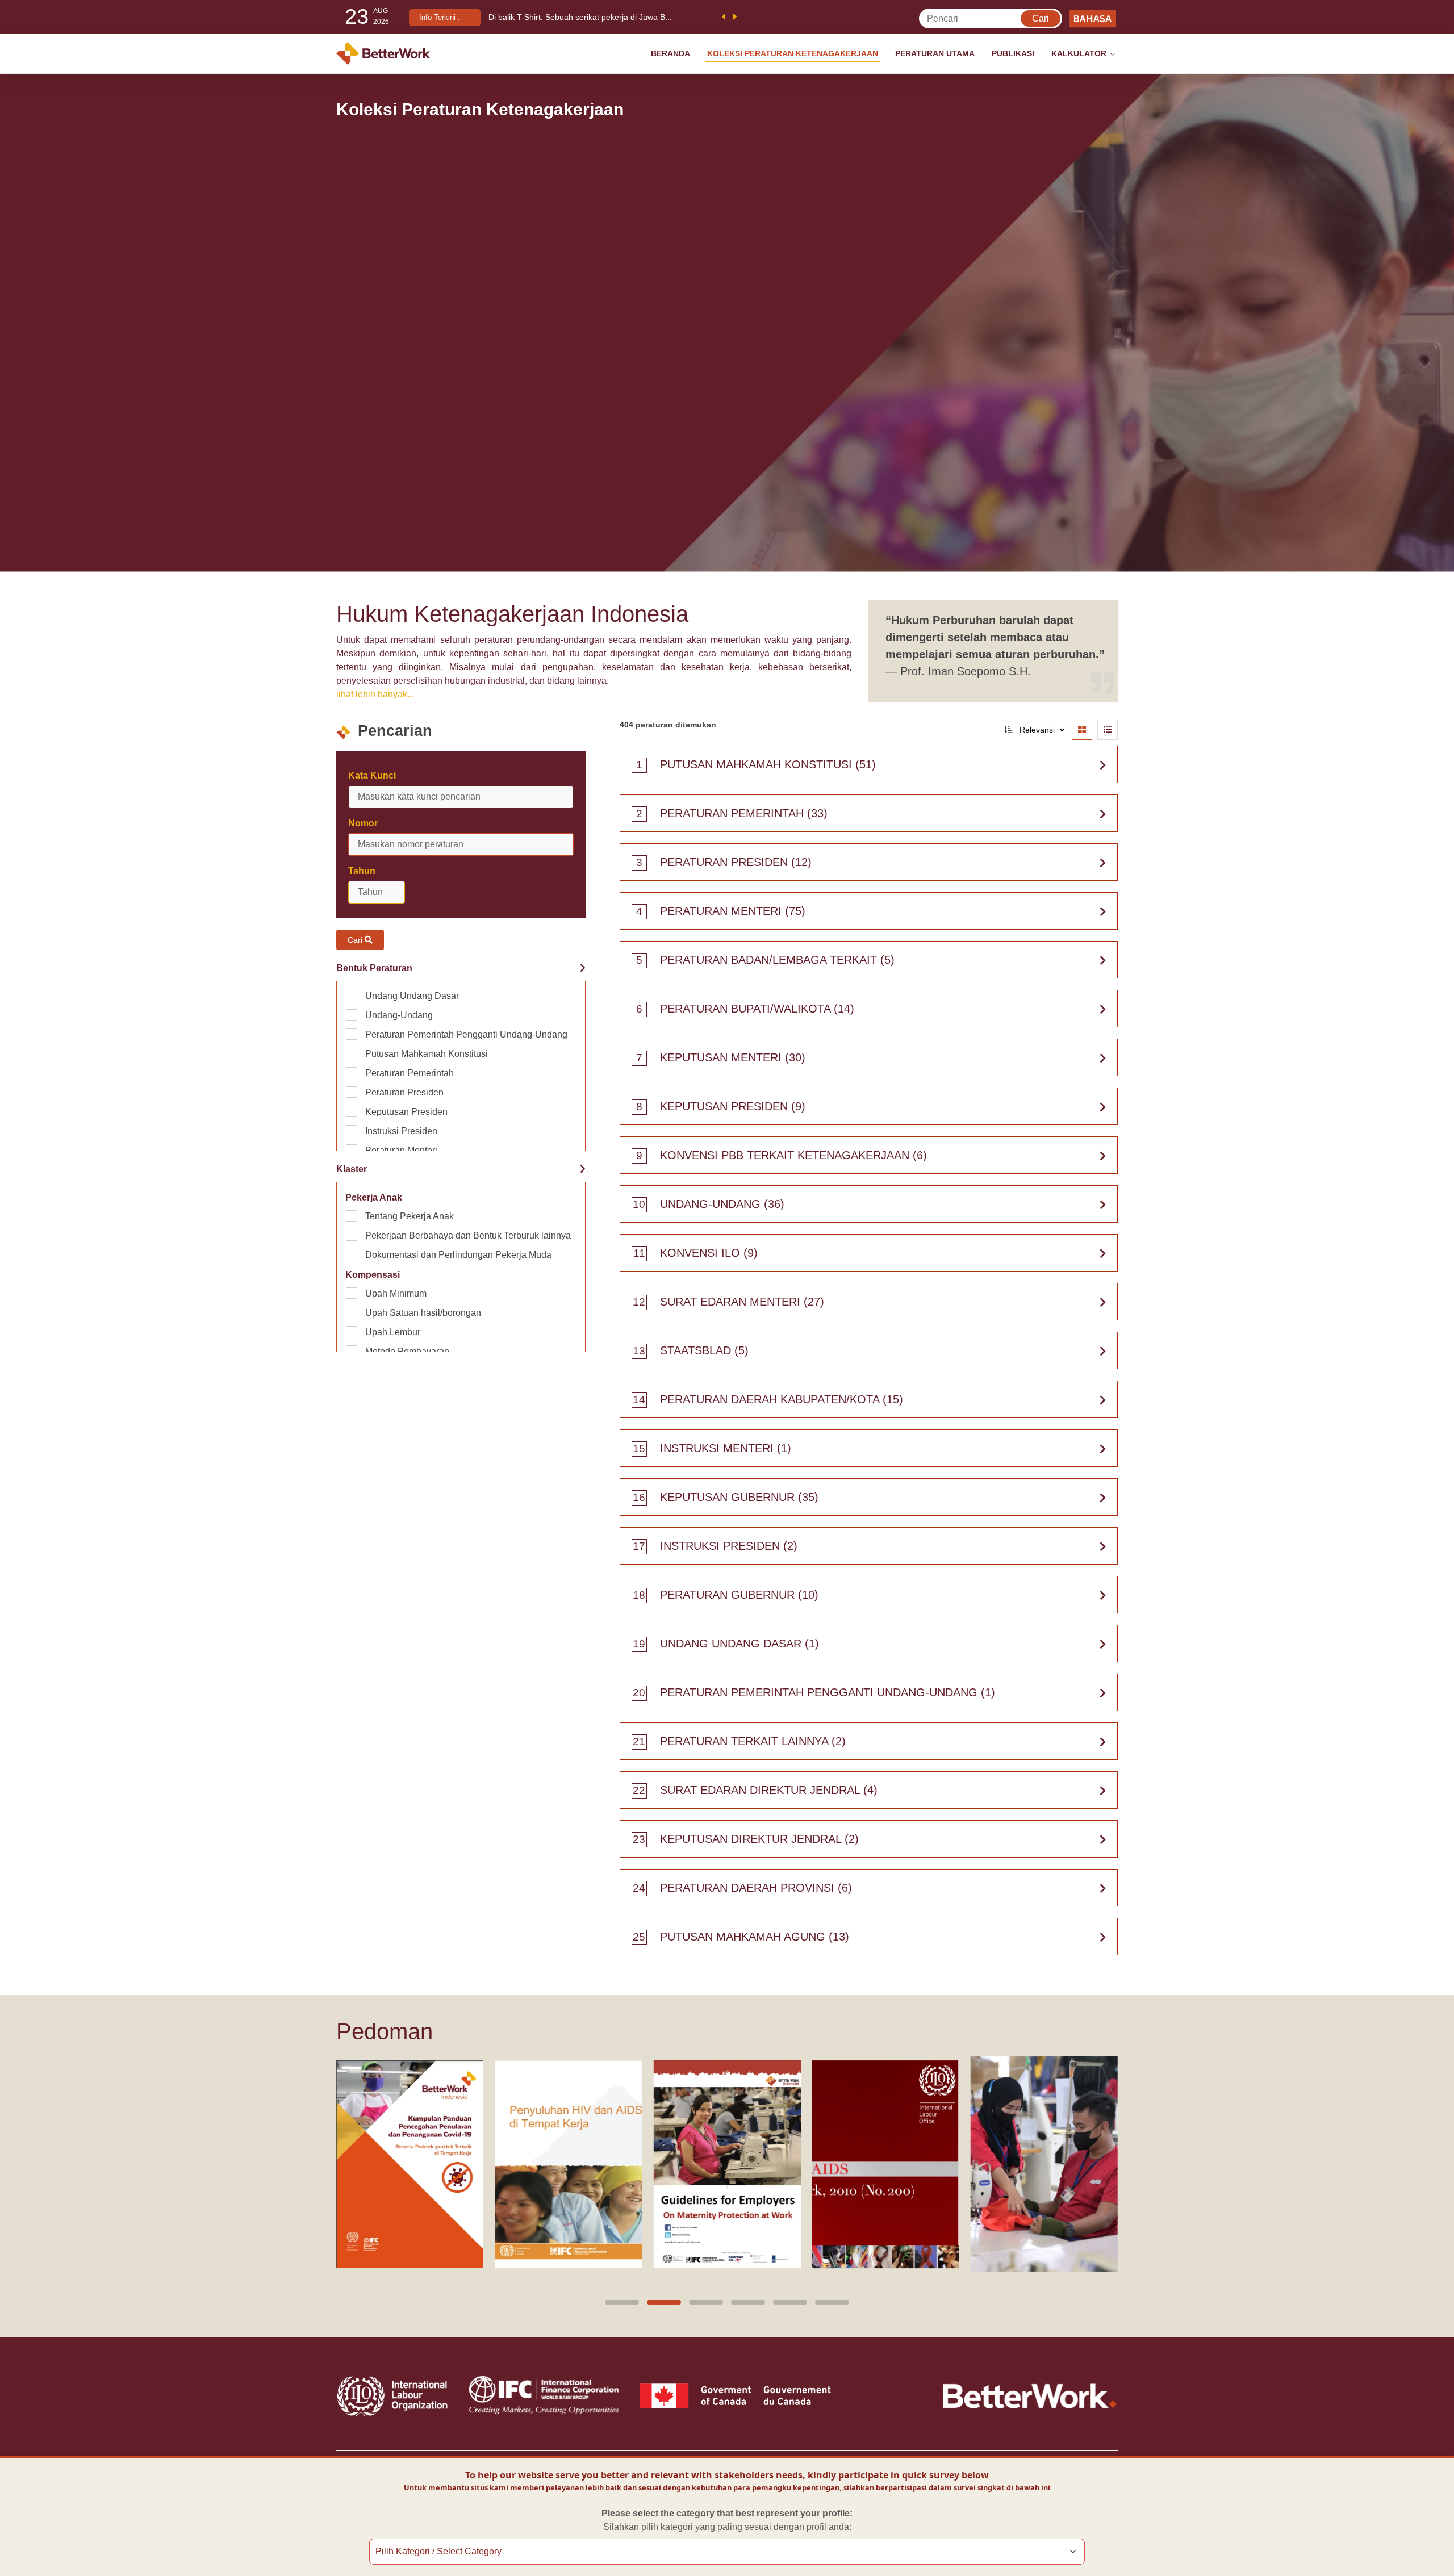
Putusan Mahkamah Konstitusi (427, 1054)
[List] (1108, 730)
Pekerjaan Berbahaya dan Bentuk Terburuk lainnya (468, 1235)
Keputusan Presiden (406, 1112)
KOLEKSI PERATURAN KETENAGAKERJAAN (793, 53)
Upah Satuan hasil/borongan (423, 1313)
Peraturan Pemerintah (410, 1073)
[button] (622, 2302)
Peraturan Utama (935, 53)
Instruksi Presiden (401, 1131)
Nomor (363, 823)
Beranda (670, 53)
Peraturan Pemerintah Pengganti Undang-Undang (466, 1034)
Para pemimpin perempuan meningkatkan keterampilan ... (593, 17)
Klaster (352, 1169)
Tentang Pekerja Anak (410, 1216)
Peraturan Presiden (404, 1092)
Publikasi (1013, 53)
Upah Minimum (396, 1293)
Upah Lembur (393, 1332)
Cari (356, 940)
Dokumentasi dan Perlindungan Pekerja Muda (458, 1255)
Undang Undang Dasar (412, 996)
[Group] (1082, 730)
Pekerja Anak (374, 1197)
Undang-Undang (399, 1015)
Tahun (362, 871)
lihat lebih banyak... (375, 694)
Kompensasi (373, 1275)
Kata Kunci (372, 775)
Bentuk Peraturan (374, 968)
